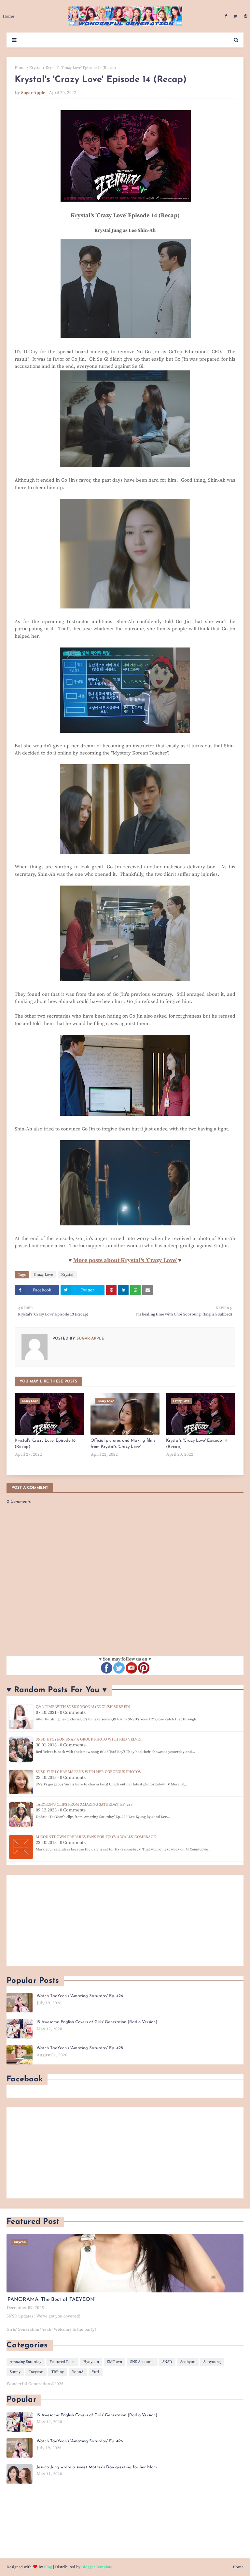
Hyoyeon (91, 2362)
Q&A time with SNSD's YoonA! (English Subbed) (83, 1707)
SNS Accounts (142, 2362)
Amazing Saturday (26, 2362)
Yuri (96, 2372)
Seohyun (188, 2362)
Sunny (15, 2372)
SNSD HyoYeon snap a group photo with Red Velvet (89, 1739)
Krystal (35, 68)
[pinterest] (245, 16)
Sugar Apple (33, 93)
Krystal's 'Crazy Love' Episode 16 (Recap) (45, 1444)
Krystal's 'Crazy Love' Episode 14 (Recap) (196, 1444)
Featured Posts (62, 2362)
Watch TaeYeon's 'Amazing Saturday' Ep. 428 (80, 2048)
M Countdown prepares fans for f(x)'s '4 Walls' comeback (96, 1837)
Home (20, 68)
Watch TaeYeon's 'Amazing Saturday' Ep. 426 (80, 1996)
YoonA (78, 2372)
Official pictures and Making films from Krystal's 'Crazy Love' (123, 1444)
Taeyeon (36, 2372)
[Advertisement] (125, 1920)
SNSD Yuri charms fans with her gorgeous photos (88, 1772)
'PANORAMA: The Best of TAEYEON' (51, 2300)
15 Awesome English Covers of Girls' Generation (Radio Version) (97, 2022)
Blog (48, 2567)
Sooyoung (212, 2362)
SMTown (115, 2362)
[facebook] (226, 16)
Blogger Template (97, 2567)
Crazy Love (43, 1275)
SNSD (167, 2362)
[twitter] (235, 16)
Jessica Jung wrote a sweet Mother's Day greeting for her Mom (97, 2467)
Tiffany (58, 2372)
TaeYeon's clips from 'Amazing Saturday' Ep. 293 (84, 1804)
